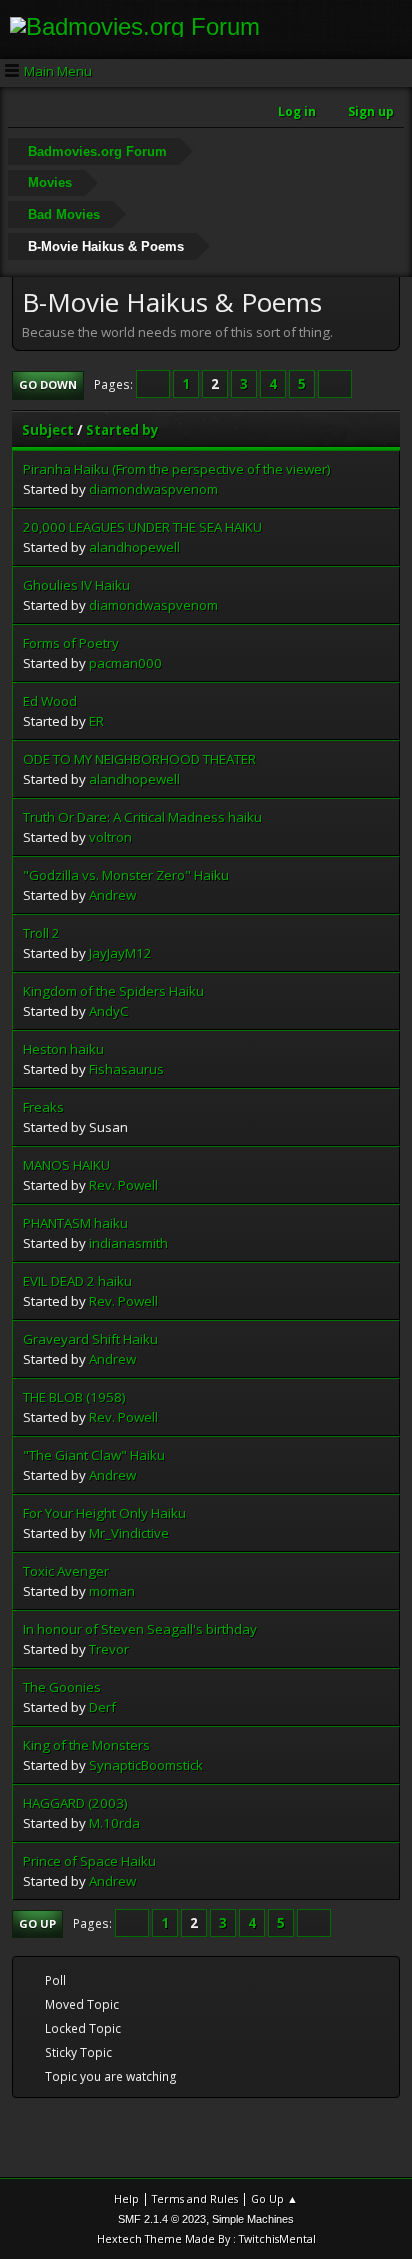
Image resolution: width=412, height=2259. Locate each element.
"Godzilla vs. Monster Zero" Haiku (126, 875)
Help (126, 2198)
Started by (122, 430)
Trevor (109, 1649)
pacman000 (125, 663)
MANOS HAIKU (66, 1165)
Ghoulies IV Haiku (76, 585)
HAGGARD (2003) (75, 1803)
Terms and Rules (195, 2198)
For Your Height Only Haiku (104, 1513)
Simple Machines (253, 2219)
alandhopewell (134, 547)
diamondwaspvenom (153, 489)
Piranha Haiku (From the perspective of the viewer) (177, 469)
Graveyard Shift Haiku (90, 1339)
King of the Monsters (86, 1745)
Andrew (112, 895)
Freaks (43, 1107)
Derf (102, 1707)
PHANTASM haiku (75, 1223)
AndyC (109, 1011)
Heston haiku (63, 1049)
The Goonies (62, 1687)
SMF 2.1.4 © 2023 (162, 2219)
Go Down (48, 384)
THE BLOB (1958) (74, 1397)
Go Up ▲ (274, 2198)
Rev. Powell (123, 1185)
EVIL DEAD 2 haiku (77, 1281)
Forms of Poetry (71, 643)
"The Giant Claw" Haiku (94, 1455)
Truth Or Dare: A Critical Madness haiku (142, 817)
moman (112, 1591)
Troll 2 (41, 933)
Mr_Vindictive (129, 1533)
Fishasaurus (126, 1069)
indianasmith (128, 1243)
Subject (48, 430)
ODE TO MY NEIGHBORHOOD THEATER (139, 759)
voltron (110, 837)
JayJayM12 (120, 953)
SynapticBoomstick (146, 1765)
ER (96, 721)
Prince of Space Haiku (89, 1861)
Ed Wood (50, 701)
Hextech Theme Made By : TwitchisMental (206, 2238)
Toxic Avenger (66, 1571)
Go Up (37, 1923)
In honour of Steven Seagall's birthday (140, 1629)
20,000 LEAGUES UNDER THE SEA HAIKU (142, 527)
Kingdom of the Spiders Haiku (113, 991)
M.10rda (114, 1823)
